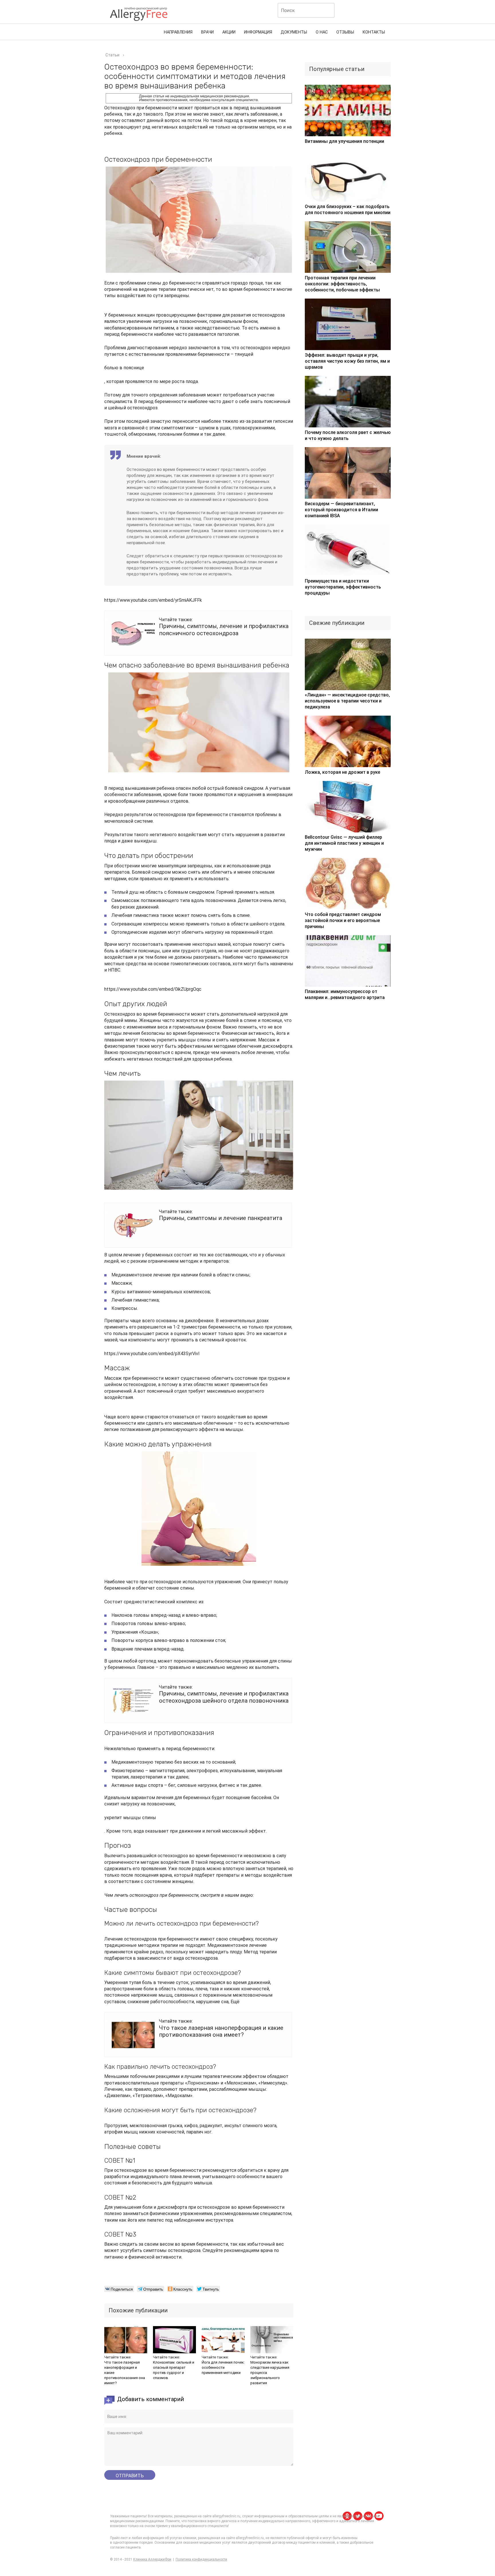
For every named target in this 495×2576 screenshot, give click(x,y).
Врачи (207, 32)
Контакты (374, 32)
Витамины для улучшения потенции (344, 141)
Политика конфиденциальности (201, 2559)
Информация (258, 32)
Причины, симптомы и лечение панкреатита (221, 1218)
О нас (322, 32)
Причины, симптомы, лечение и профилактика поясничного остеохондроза (224, 629)
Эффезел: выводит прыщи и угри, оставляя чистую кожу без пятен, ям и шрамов (347, 361)
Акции (229, 32)
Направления (178, 32)
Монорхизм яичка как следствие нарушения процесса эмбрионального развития (270, 2373)
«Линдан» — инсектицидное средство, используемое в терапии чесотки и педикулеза (347, 701)
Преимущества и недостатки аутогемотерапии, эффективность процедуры (343, 587)
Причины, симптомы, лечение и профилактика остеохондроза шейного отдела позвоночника (224, 1697)
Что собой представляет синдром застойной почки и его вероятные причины (343, 920)
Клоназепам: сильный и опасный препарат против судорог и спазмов (174, 2370)
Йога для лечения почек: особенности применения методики (223, 2367)
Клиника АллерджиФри (152, 2559)
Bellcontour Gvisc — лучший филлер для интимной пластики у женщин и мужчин (344, 843)
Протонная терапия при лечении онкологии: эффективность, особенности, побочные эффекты (342, 284)
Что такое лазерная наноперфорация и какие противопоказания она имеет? (221, 2031)
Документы (294, 32)
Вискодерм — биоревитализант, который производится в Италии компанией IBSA (341, 510)
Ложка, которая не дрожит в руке (342, 772)
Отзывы (345, 32)
